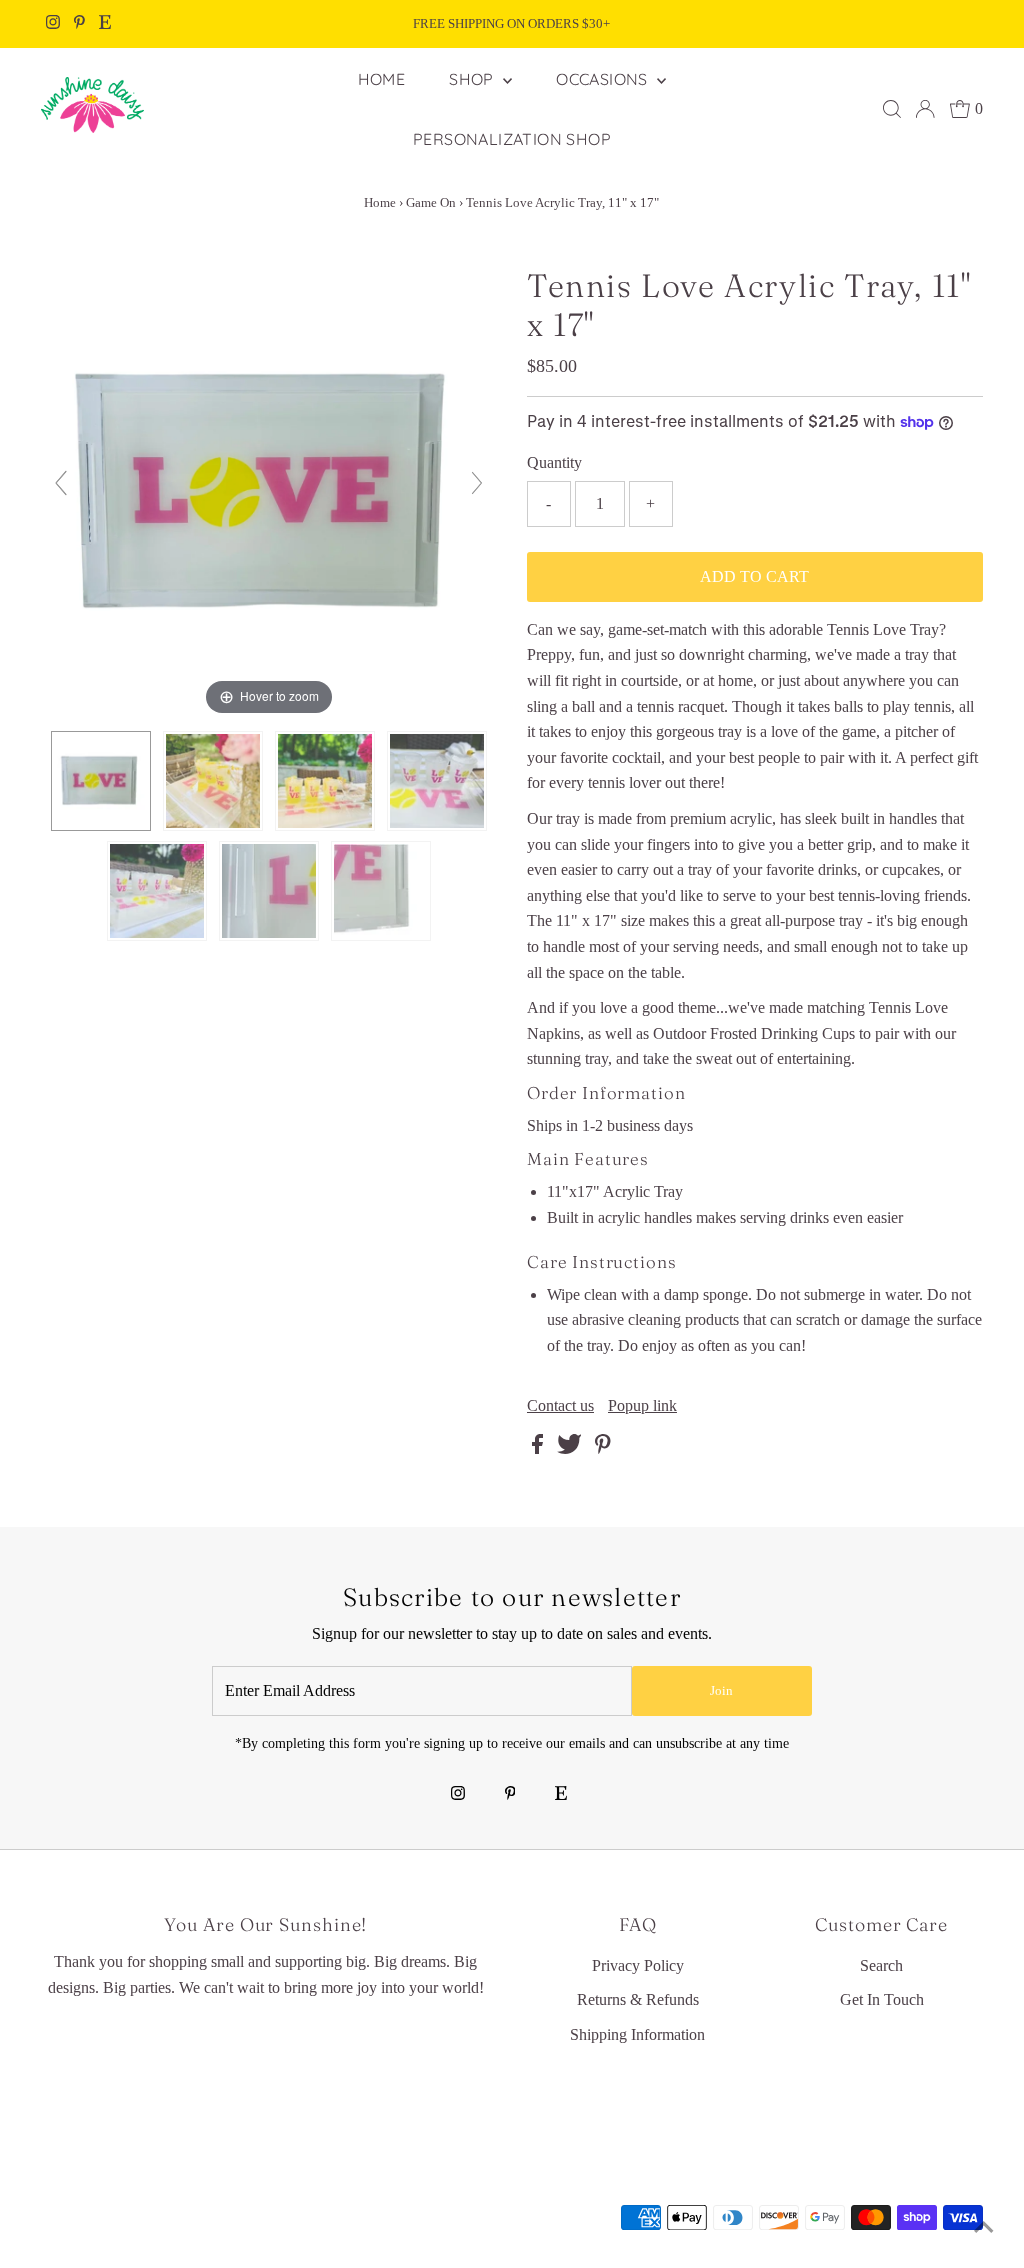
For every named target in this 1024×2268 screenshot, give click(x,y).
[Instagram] (53, 24)
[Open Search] (892, 109)
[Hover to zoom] (269, 491)
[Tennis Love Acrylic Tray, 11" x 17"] (101, 781)
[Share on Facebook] (539, 1448)
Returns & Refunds (638, 1999)
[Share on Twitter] (571, 1448)
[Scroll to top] (984, 2228)
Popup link (642, 1406)
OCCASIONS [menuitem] (604, 79)
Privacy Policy (638, 1965)
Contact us (560, 1406)
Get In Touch (882, 1999)
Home (380, 202)
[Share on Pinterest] (603, 1448)
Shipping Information (637, 2034)
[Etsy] (105, 24)
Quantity (554, 462)
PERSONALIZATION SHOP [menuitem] (512, 139)
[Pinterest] (79, 24)
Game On (431, 202)
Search (881, 1965)
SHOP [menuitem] (473, 79)
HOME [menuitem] (382, 79)
